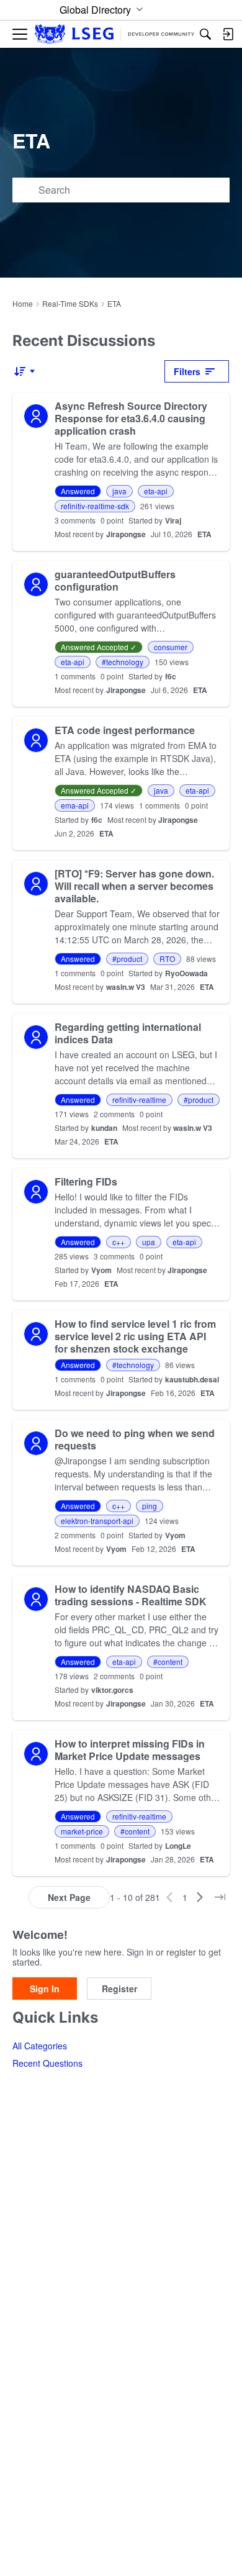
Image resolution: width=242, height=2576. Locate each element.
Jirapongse (126, 534)
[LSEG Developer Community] (114, 34)
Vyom (101, 1270)
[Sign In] (228, 34)
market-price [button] (82, 1831)
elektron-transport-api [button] (97, 1521)
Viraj (173, 520)
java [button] (119, 491)
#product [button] (127, 959)
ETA (204, 534)
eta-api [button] (156, 491)
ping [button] (150, 1506)
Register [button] (119, 1989)
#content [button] (168, 1662)
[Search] (205, 34)
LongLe (178, 1846)
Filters (187, 371)
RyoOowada (186, 973)
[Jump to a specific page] (220, 1897)
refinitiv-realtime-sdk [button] (95, 506)
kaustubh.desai (192, 1379)
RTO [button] (167, 959)
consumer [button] (171, 647)
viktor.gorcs (112, 1690)
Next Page (69, 1897)
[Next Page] (200, 1897)
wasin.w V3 (126, 987)
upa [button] (149, 1242)
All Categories (40, 2046)
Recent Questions (47, 2063)
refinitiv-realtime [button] (139, 1100)
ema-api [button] (75, 805)
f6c (171, 676)
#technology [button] (123, 662)
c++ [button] (119, 1242)
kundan (104, 1128)
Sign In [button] (45, 1989)
